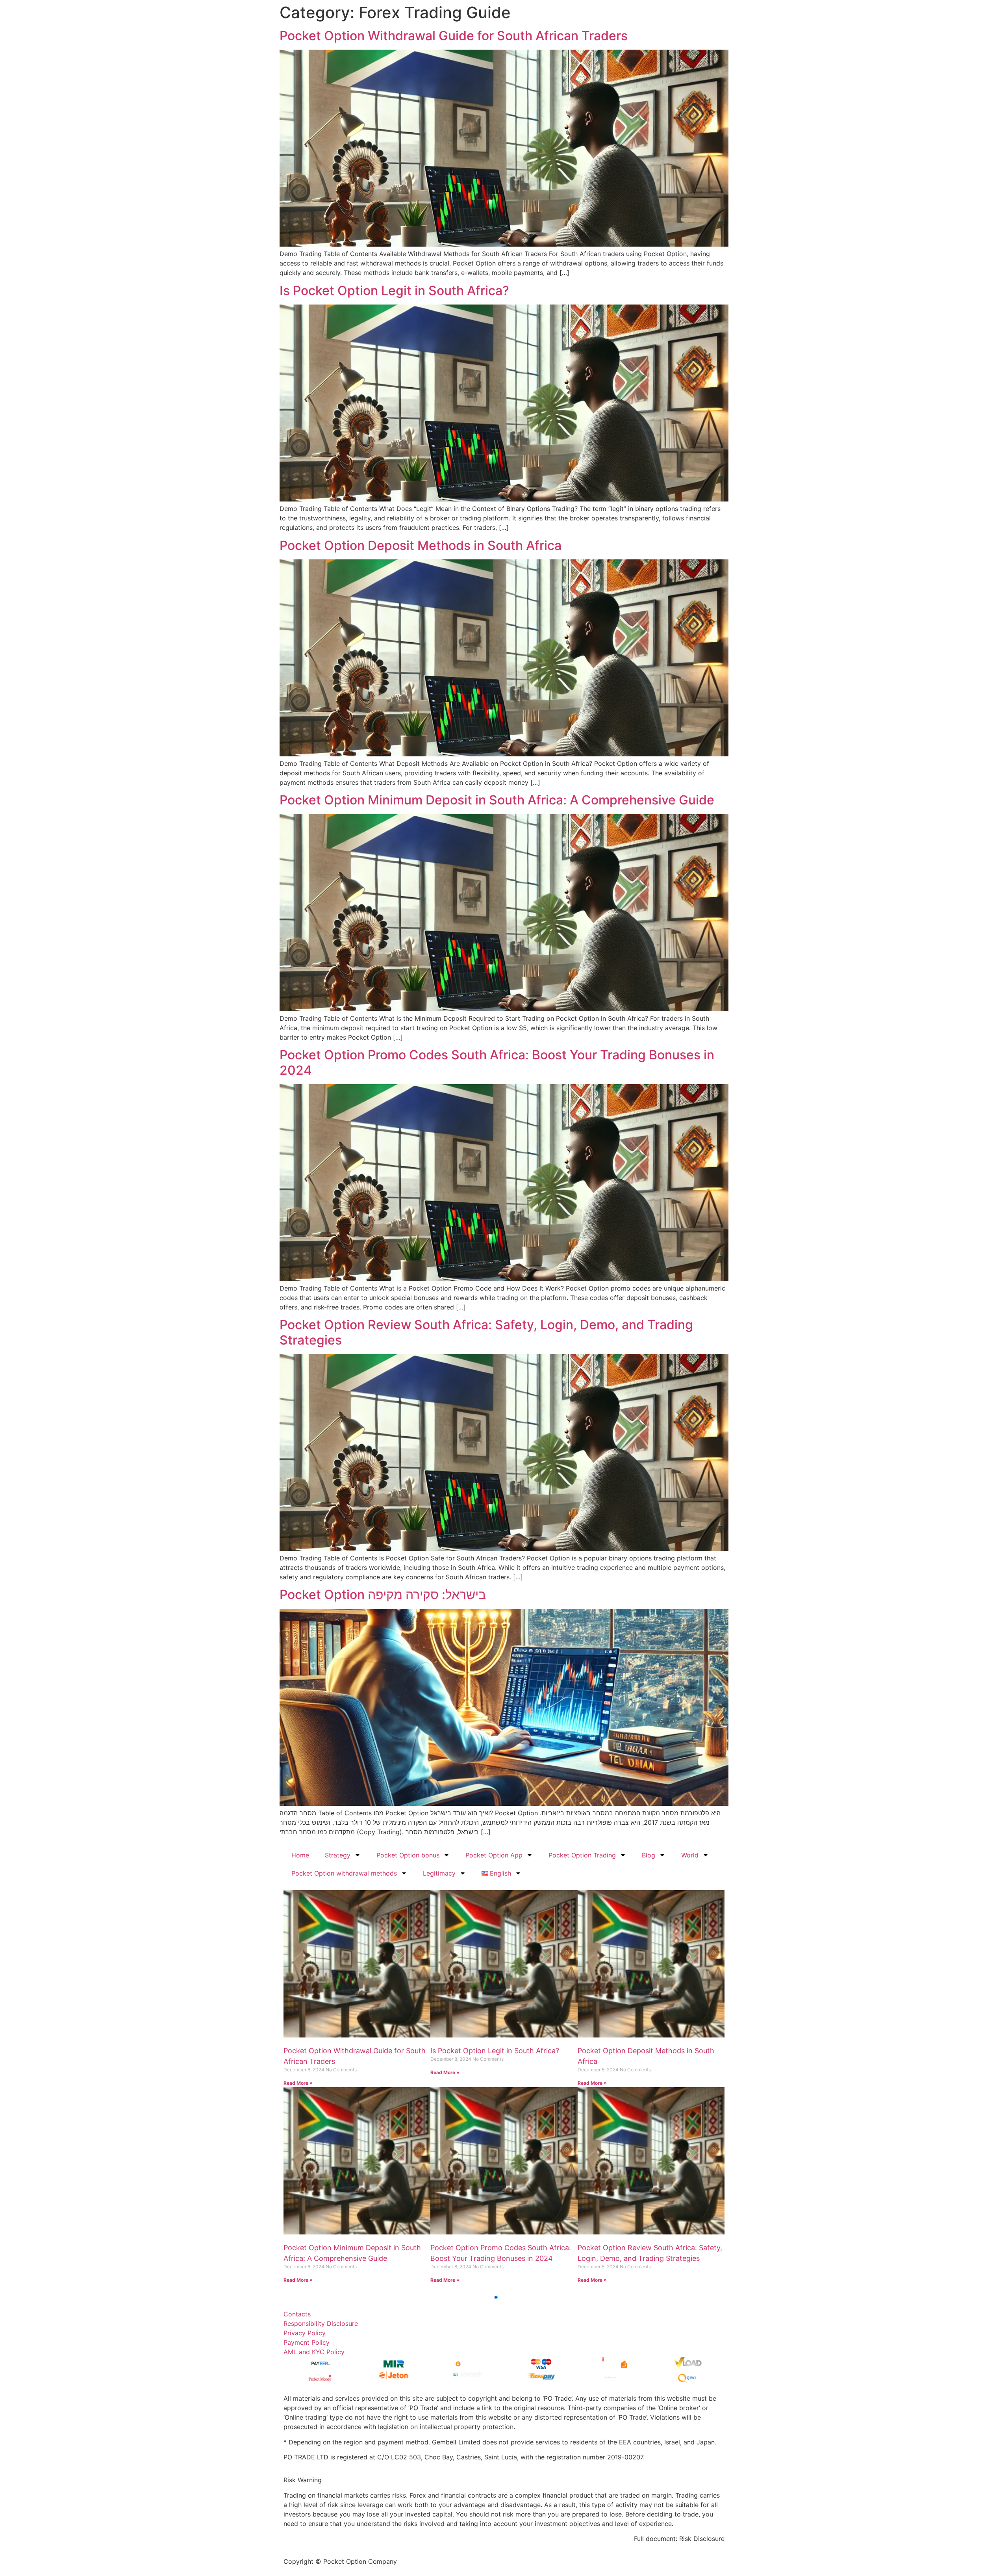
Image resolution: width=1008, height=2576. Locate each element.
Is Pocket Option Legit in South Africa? (394, 291)
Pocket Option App (494, 1855)
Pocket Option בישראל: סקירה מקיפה (383, 1594)
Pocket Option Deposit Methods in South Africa (421, 545)
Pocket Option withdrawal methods (344, 1873)
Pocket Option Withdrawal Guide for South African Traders (454, 36)
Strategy (338, 1855)
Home (300, 1855)
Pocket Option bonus (408, 1855)
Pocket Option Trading (582, 1855)
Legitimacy (439, 1873)
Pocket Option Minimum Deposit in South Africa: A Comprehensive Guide (497, 800)
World (690, 1855)
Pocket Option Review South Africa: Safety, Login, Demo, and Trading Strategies (486, 1332)
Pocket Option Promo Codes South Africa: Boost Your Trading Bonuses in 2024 (497, 1062)
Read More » (298, 2083)
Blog (649, 1855)
